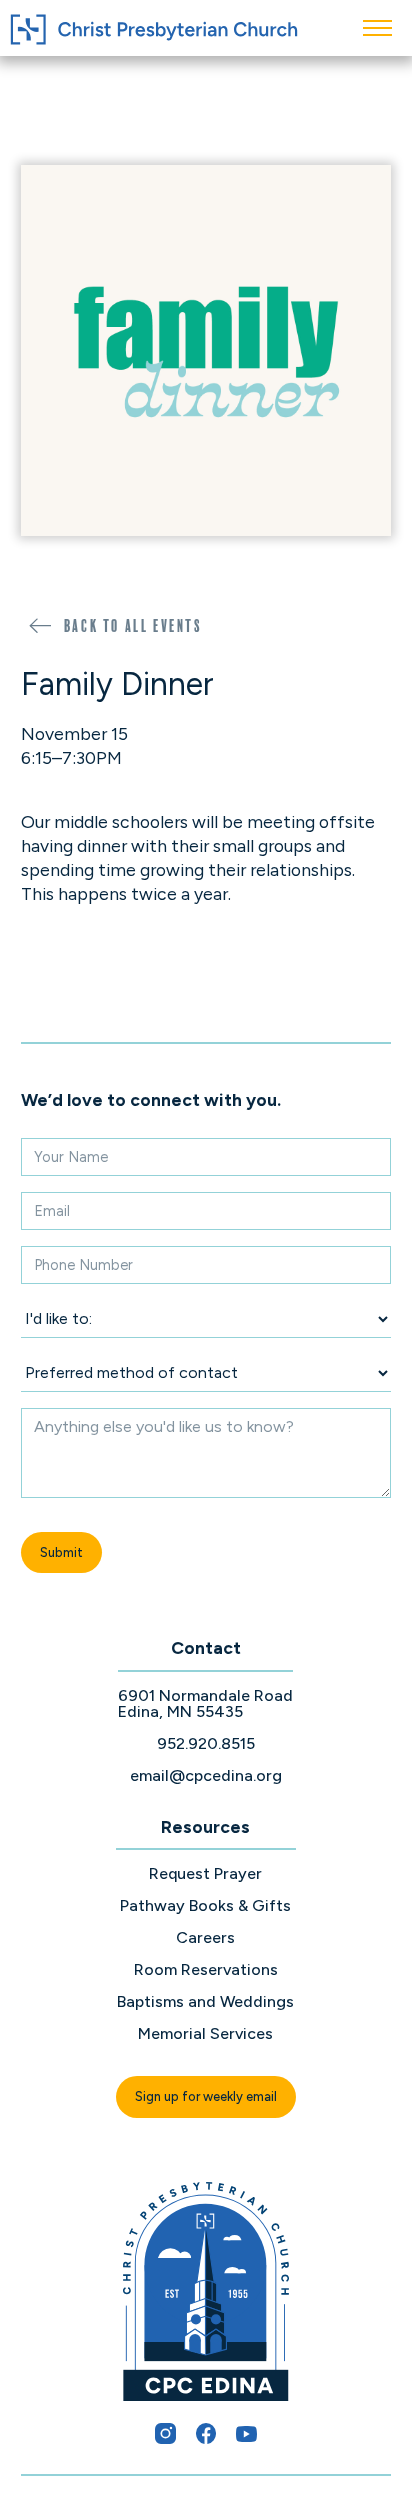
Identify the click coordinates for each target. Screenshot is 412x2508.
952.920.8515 (206, 1744)
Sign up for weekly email (206, 2096)
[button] (378, 28)
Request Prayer (205, 1874)
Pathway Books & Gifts (205, 1906)
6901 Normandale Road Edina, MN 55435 (205, 1704)
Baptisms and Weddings (205, 2002)
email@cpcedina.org (206, 1776)
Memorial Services (205, 2034)
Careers (205, 1938)
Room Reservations (206, 1970)
